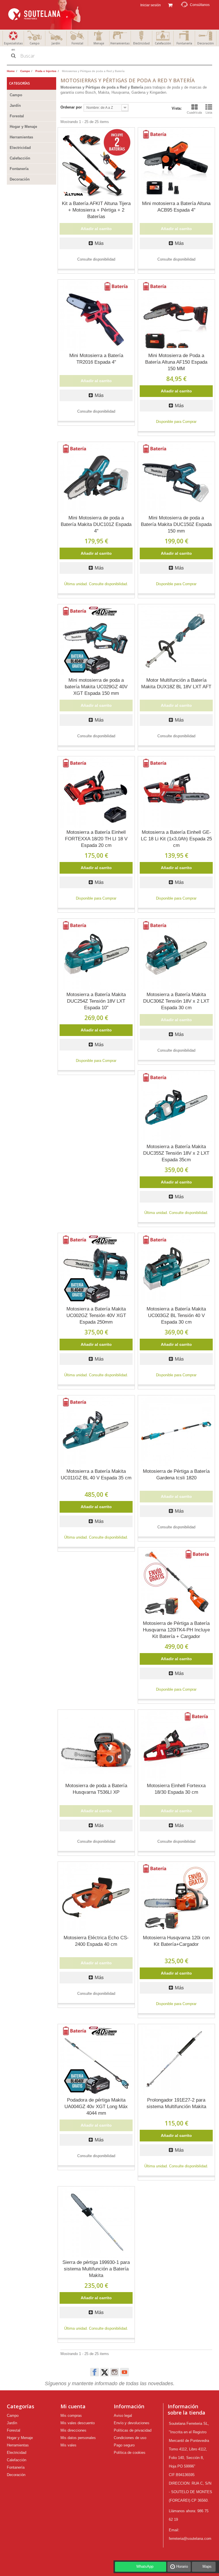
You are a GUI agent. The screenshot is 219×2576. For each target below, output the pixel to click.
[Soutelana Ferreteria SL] (45, 15)
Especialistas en (13, 46)
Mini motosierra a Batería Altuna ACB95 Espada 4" (176, 207)
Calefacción (163, 43)
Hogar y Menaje (23, 127)
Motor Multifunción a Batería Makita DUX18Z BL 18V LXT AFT (176, 683)
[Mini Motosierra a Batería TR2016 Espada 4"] (96, 315)
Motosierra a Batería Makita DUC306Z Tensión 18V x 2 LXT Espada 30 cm (176, 1001)
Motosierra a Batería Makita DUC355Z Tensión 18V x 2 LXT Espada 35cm (176, 1153)
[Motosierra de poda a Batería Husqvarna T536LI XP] (96, 1745)
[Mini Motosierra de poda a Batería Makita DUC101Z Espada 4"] (96, 478)
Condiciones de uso (130, 2438)
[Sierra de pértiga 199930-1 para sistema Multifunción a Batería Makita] (96, 2222)
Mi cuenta (73, 2406)
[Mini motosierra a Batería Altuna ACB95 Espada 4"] (176, 163)
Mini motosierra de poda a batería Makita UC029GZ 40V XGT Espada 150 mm (96, 687)
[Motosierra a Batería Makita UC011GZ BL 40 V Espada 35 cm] (96, 1431)
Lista (209, 112)
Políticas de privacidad (133, 2430)
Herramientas (120, 43)
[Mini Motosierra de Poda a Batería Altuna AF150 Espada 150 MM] (176, 315)
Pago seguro (124, 2445)
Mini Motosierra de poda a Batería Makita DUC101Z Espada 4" (96, 524)
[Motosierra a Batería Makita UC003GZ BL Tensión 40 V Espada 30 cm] (176, 1269)
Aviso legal (123, 2416)
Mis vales (68, 2445)
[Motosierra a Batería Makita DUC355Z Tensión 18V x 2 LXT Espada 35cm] (176, 1106)
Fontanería (184, 43)
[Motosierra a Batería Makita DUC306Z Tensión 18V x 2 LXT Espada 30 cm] (176, 954)
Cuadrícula (194, 112)
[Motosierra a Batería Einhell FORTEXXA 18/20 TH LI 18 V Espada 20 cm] (96, 792)
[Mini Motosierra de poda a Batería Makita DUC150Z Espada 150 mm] (176, 478)
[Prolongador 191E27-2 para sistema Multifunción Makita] (176, 2060)
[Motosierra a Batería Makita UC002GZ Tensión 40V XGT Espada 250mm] (96, 1269)
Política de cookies (130, 2453)
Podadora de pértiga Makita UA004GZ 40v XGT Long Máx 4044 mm (96, 2107)
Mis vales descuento (78, 2423)
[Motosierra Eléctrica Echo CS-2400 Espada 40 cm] (96, 1897)
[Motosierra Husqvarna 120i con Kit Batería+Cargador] (176, 1897)
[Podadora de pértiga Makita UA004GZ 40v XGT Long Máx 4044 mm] (96, 2060)
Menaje (99, 43)
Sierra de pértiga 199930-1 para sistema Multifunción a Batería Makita (96, 2269)
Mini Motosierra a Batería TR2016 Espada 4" (96, 359)
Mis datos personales (78, 2438)
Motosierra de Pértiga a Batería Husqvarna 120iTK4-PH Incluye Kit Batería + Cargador (176, 1630)
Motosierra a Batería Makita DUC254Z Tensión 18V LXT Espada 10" (96, 1001)
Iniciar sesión (150, 5)
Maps (207, 2566)
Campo (35, 43)
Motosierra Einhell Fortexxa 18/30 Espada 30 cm (176, 1789)
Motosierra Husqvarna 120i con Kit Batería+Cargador (176, 1941)
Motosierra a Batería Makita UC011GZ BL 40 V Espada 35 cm (96, 1475)
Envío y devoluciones (132, 2423)
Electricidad (141, 43)
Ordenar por (71, 107)
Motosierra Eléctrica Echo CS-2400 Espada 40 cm (96, 1941)
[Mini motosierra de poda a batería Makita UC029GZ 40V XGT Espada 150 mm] (96, 640)
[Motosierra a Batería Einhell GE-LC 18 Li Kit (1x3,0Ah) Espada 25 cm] (176, 792)
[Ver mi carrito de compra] (170, 5)
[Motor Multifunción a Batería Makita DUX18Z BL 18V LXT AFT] (176, 640)
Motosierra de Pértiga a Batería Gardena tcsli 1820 (176, 1475)
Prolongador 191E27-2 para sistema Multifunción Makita (176, 2103)
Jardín (56, 43)
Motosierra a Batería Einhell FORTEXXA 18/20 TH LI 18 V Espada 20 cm (96, 839)
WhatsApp (145, 2566)
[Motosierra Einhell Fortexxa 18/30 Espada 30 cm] (176, 1745)
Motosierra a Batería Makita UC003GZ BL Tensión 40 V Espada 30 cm (176, 1315)
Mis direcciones (73, 2430)
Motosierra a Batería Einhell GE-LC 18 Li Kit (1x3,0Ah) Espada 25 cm (176, 839)
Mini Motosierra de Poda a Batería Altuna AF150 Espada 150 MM (176, 362)
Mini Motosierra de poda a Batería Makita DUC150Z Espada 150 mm (176, 524)
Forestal (77, 43)
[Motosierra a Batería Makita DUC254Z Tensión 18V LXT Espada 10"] (96, 954)
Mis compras (71, 2416)
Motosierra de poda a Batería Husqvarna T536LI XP (96, 1789)
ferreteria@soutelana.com (190, 2539)
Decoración (206, 43)
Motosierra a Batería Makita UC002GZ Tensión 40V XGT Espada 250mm (96, 1315)
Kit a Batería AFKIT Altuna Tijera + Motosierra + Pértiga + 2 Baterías (96, 210)
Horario (182, 2566)
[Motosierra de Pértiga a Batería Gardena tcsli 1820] (176, 1431)
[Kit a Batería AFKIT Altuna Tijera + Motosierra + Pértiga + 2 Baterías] (96, 163)
